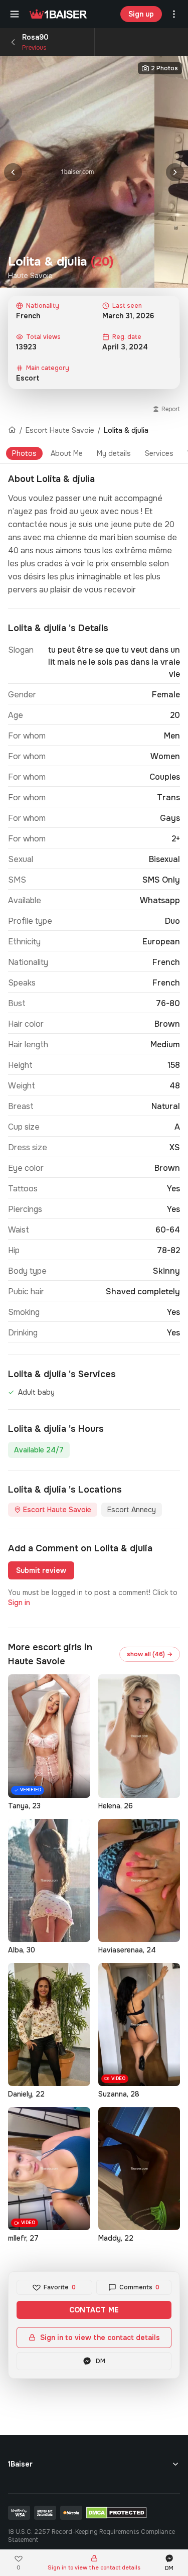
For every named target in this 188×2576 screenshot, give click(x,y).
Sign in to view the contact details (100, 2338)
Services (159, 453)
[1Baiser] (58, 14)
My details (114, 453)
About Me (67, 453)
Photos (24, 453)
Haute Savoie (30, 276)
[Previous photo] (13, 172)
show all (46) (150, 1654)
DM (101, 2361)
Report (171, 409)
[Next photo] (175, 172)
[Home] (12, 430)
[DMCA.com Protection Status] (117, 2513)
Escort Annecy (132, 1510)
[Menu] (15, 14)
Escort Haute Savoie (60, 430)
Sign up (141, 14)
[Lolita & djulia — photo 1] (77, 172)
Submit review (41, 1570)
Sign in (19, 1603)
